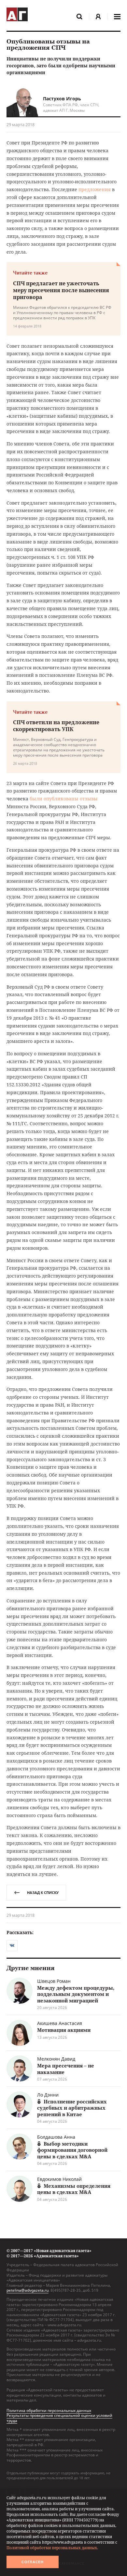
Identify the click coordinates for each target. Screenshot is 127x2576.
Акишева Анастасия (60, 2023)
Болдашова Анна (56, 2137)
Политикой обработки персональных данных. (52, 2548)
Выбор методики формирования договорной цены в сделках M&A (72, 2150)
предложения (95, 189)
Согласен (33, 2562)
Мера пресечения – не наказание (66, 2069)
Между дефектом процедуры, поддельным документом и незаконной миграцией (76, 1994)
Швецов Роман (54, 1981)
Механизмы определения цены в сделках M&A (74, 2189)
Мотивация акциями (64, 2030)
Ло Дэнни (48, 2095)
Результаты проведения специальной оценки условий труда (59, 2418)
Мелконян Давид (56, 2059)
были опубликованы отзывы (64, 799)
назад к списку (43, 1892)
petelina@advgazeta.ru (28, 2290)
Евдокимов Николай (59, 2179)
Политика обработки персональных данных (49, 2410)
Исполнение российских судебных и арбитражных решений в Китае (72, 2108)
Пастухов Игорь (62, 99)
